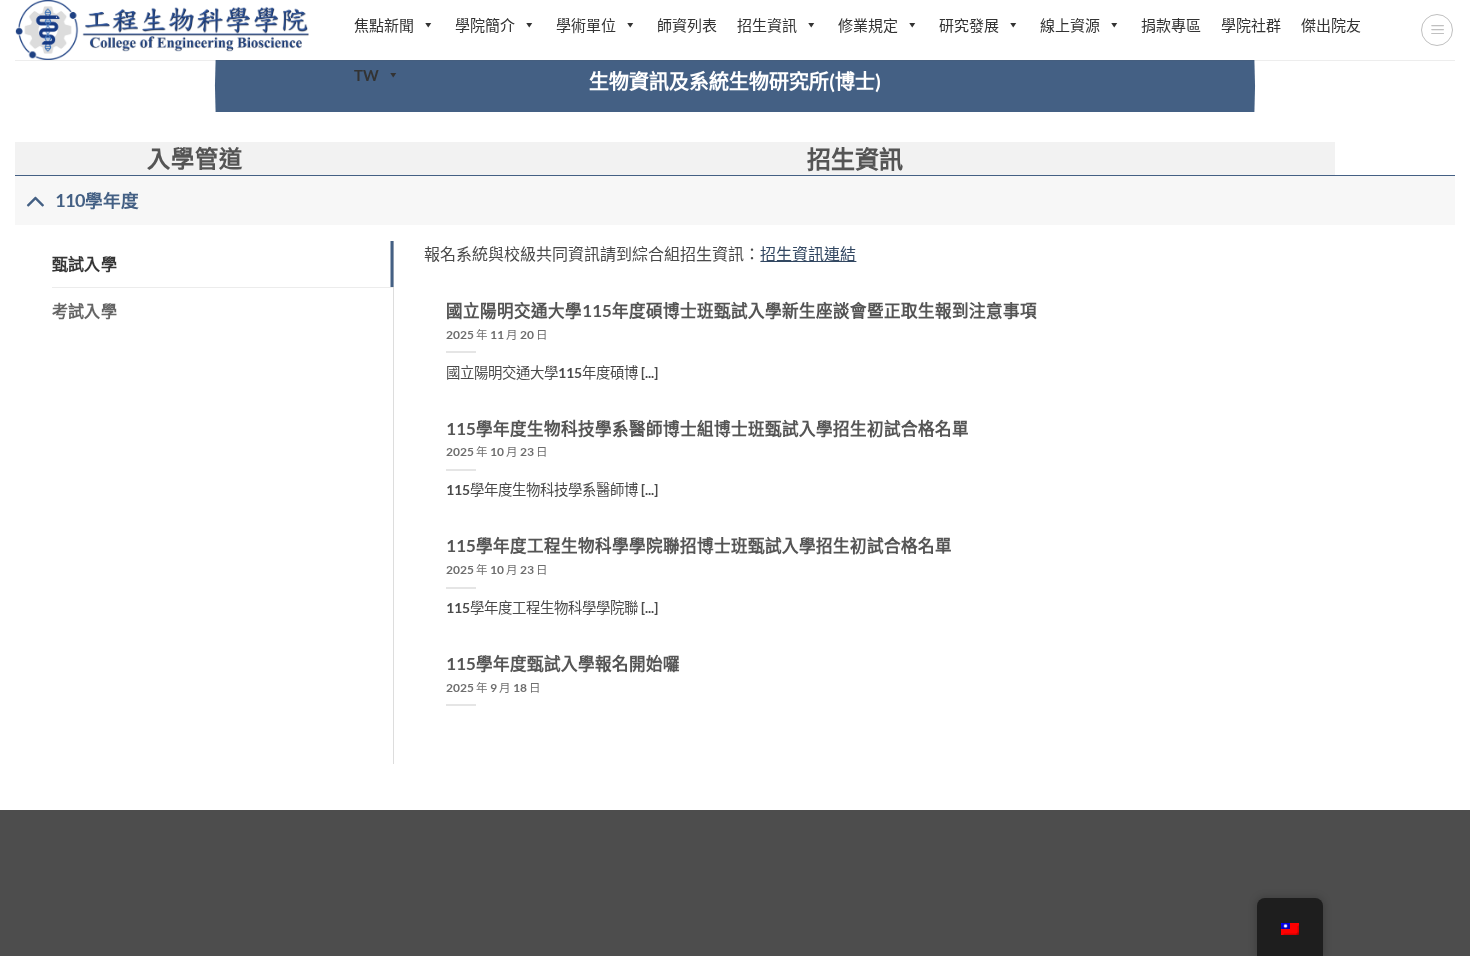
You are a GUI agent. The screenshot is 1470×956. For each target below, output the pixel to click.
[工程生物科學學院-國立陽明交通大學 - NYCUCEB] (164, 29)
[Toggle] (34, 200)
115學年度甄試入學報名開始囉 (563, 664)
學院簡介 (485, 25)
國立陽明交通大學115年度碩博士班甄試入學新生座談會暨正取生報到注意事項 (741, 311)
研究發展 (969, 25)
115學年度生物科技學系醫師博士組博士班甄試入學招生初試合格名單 (707, 429)
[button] (1437, 30)
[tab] (223, 264)
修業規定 (868, 25)
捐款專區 (1171, 25)
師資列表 (687, 25)
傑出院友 (1331, 25)
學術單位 (586, 25)
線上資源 (1070, 25)
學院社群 (1251, 25)
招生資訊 (767, 25)
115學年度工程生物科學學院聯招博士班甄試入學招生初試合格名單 (699, 546)
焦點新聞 (384, 25)
